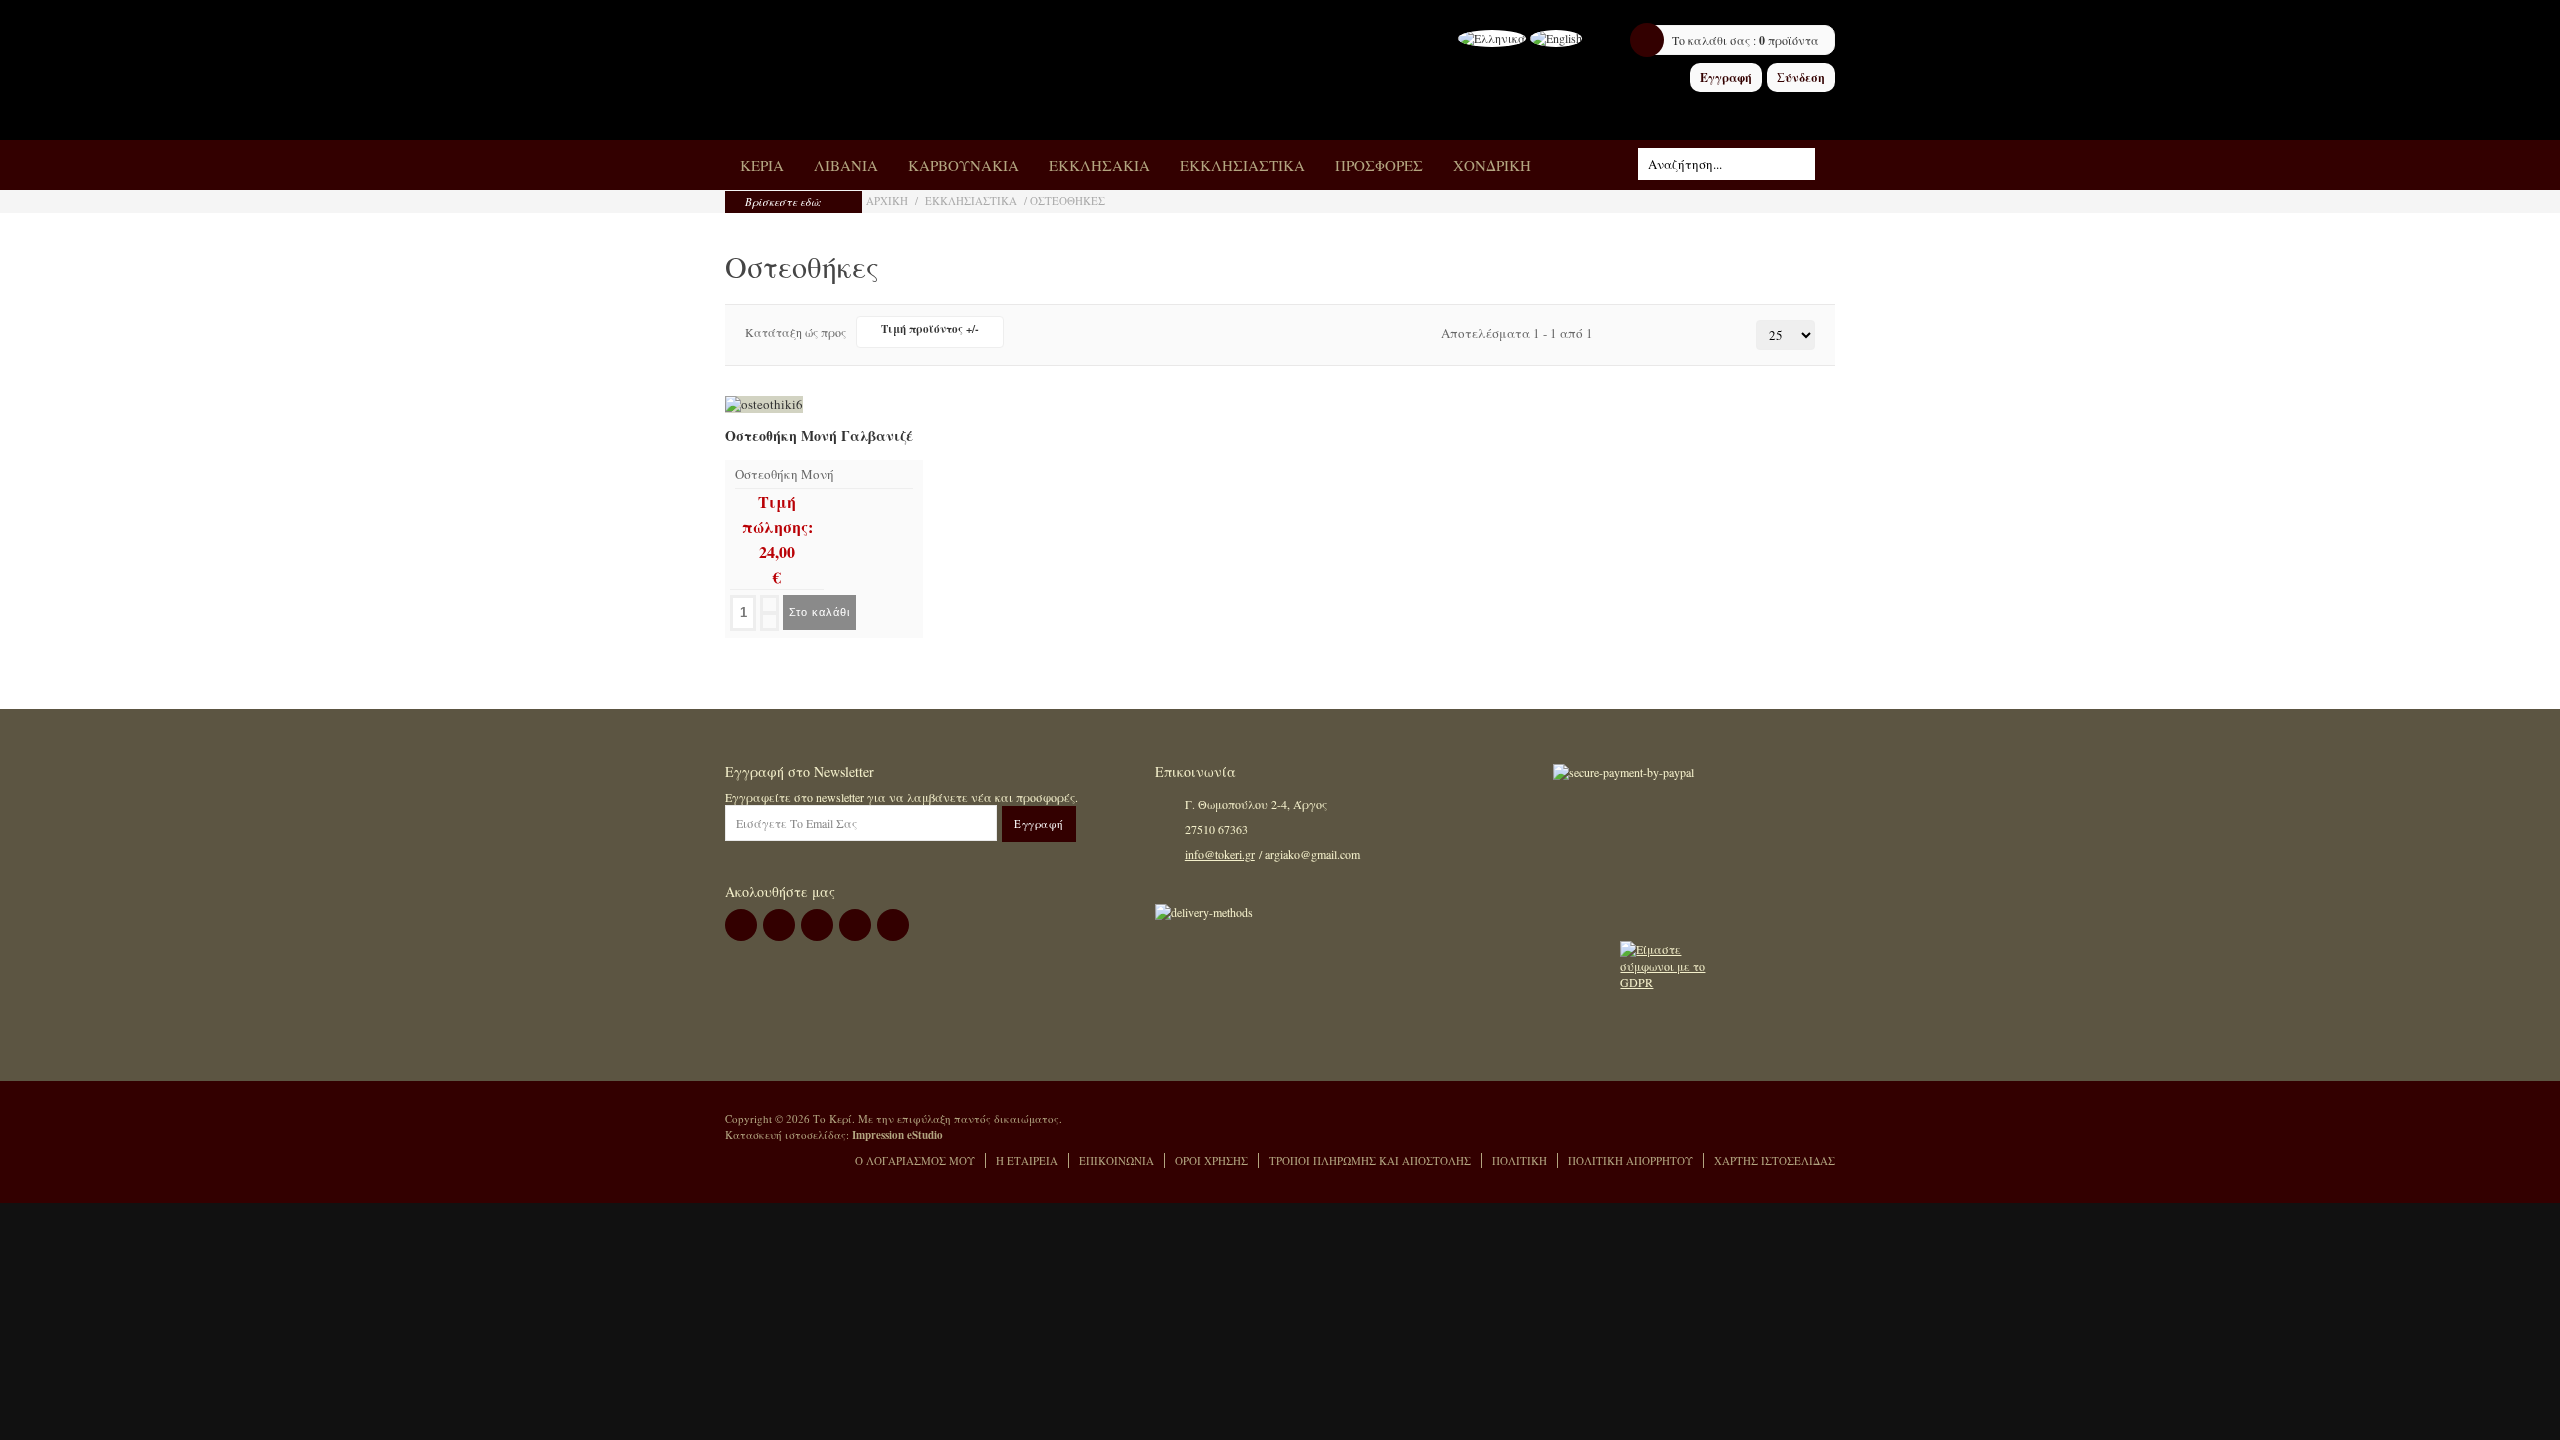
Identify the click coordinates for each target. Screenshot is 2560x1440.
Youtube (893, 925)
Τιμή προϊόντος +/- (930, 329)
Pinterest (855, 925)
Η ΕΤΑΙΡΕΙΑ (1027, 1160)
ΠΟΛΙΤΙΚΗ (1519, 1160)
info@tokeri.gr (1220, 854)
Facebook (741, 925)
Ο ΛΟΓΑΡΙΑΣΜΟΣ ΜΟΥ (915, 1160)
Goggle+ (817, 925)
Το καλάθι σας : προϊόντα (1745, 40)
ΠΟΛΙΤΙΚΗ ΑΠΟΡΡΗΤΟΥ (1630, 1160)
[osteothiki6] (764, 404)
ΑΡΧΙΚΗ (887, 200)
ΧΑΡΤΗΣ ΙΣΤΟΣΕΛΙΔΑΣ (1774, 1160)
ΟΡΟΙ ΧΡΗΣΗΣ (1211, 1160)
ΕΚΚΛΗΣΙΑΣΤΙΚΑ (971, 200)
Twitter (779, 925)
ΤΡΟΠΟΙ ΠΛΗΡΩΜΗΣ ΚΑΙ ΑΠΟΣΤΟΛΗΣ (1370, 1160)
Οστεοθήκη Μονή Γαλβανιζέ (819, 437)
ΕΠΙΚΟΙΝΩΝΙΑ (1116, 1160)
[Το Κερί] (887, 70)
